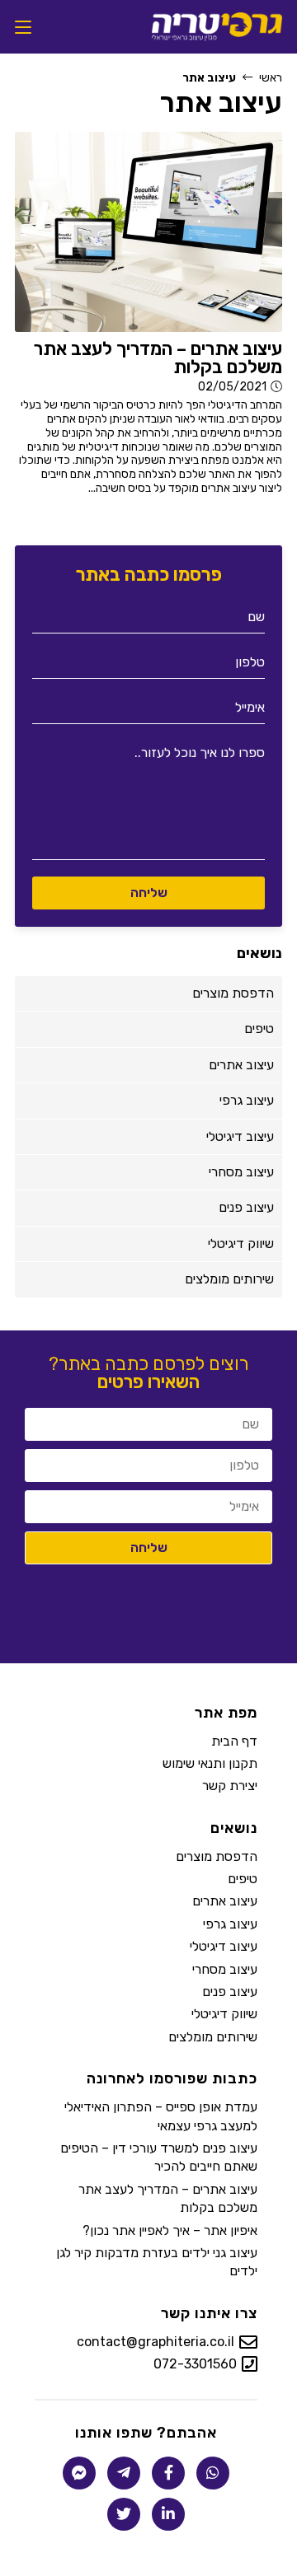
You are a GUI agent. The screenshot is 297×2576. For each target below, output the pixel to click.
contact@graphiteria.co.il (156, 2342)
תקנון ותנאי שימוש (210, 1763)
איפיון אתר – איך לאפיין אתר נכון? (170, 2230)
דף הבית (234, 1741)
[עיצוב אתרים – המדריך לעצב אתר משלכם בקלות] (148, 232)
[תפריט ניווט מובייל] (23, 27)
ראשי (271, 78)
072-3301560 (195, 2365)
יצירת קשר (230, 1786)
